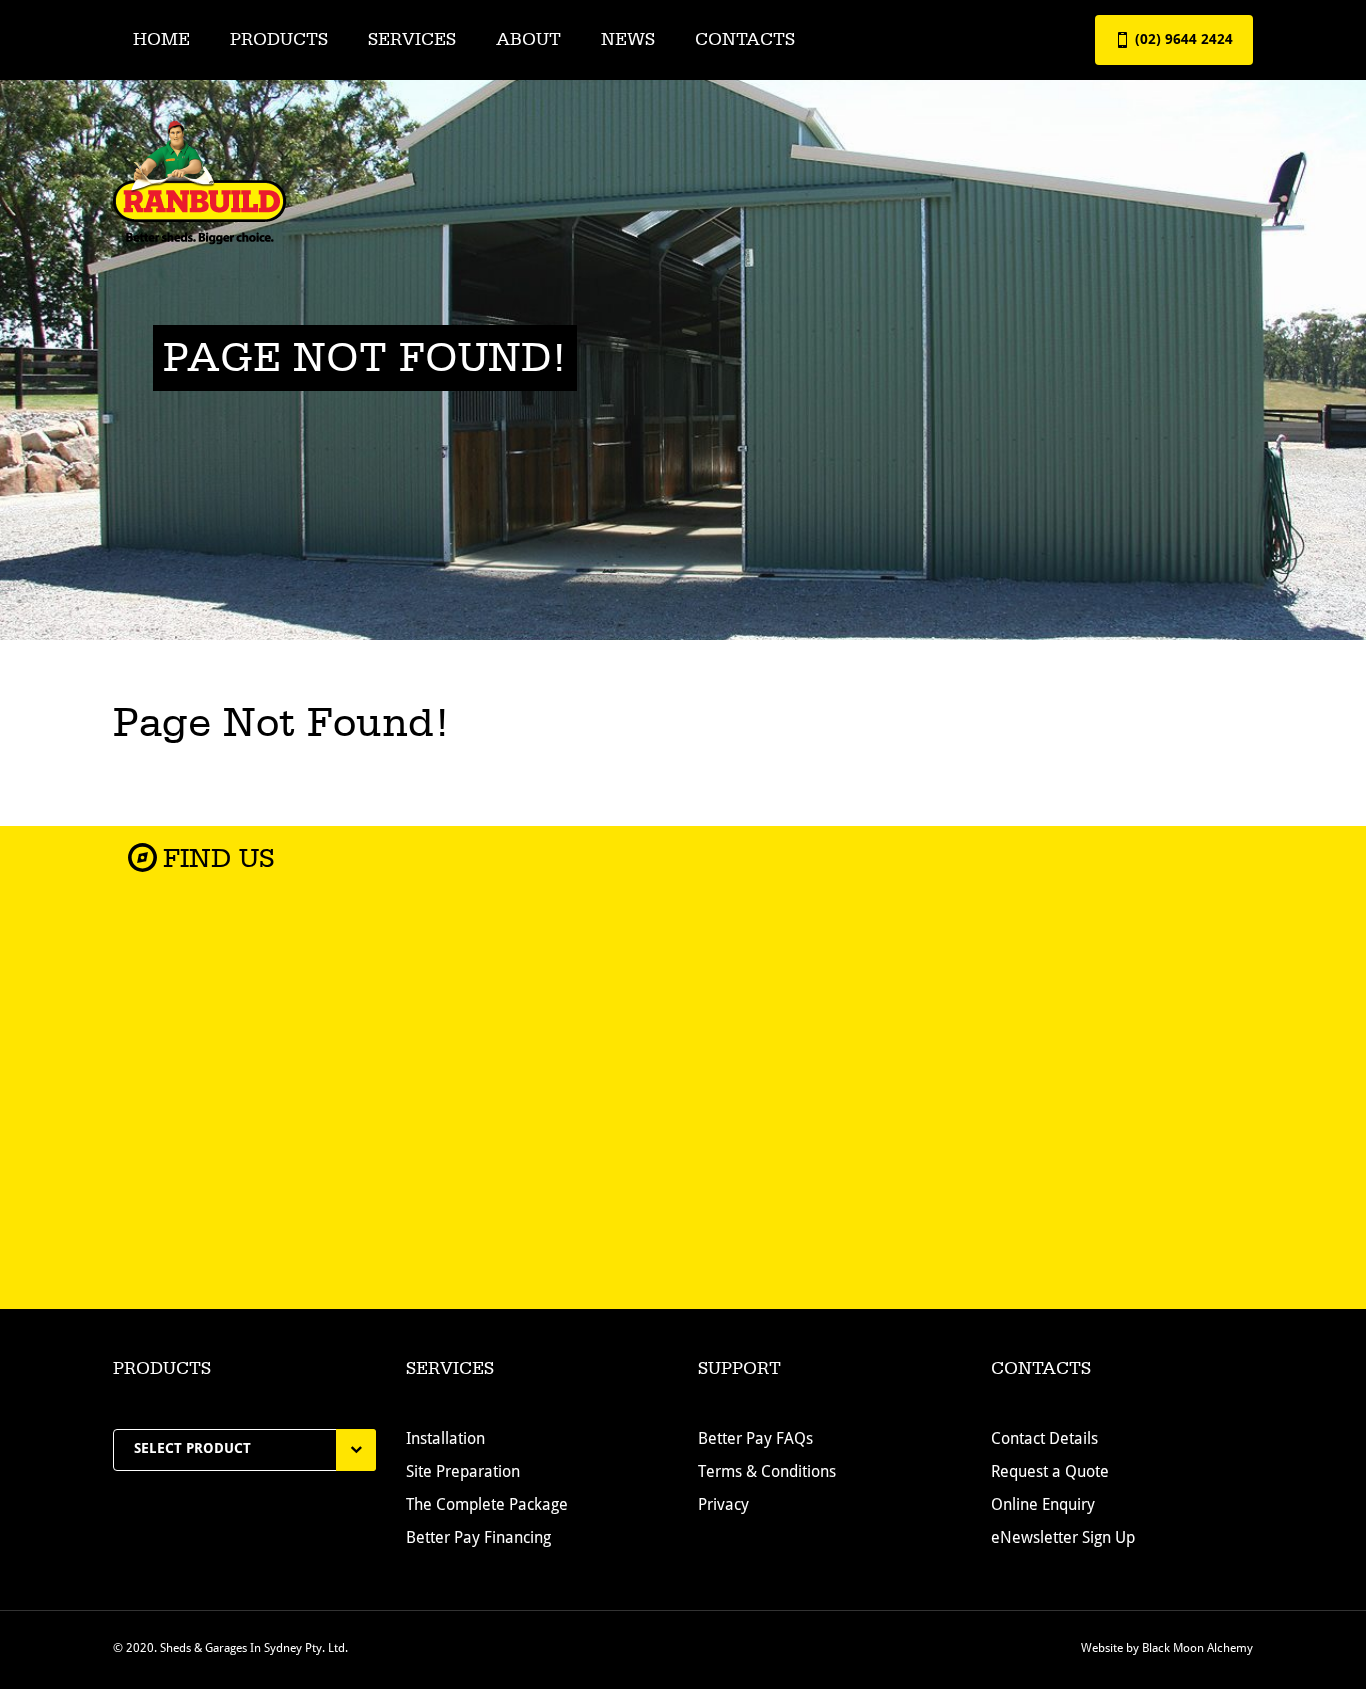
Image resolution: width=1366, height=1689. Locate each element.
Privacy (723, 1506)
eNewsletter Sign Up (1063, 1539)
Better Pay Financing (478, 1539)
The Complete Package (487, 1506)
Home (161, 39)
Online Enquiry (1043, 1506)
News (628, 39)
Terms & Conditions (767, 1473)
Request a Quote (1050, 1473)
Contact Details (1044, 1440)
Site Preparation (463, 1473)
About (528, 39)
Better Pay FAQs (755, 1440)
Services (412, 39)
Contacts (745, 39)
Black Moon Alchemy (1197, 1649)
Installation (445, 1440)
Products (279, 39)
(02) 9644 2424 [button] (1182, 40)
